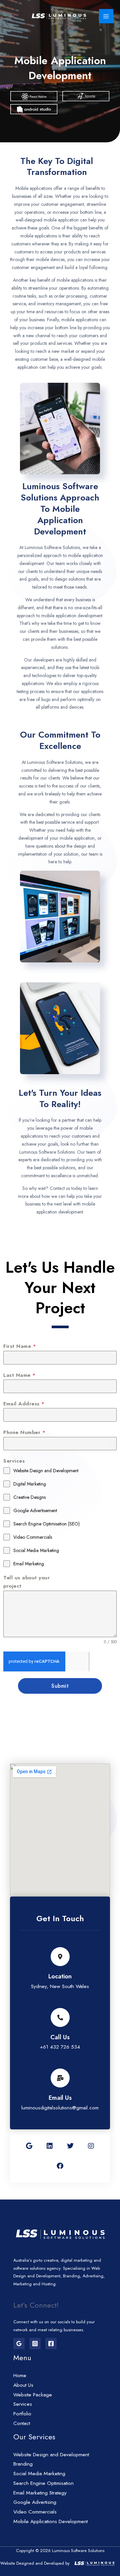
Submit (60, 1686)
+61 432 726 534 (60, 2047)
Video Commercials (35, 2512)
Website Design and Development (51, 2454)
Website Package (33, 2395)
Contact (22, 2423)
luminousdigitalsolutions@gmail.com (60, 2108)
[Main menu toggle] (106, 16)
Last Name (19, 1375)
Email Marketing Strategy (40, 2493)
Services (14, 1461)
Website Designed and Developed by (35, 2563)
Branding (23, 2464)
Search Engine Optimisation (43, 2483)
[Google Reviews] (19, 2344)
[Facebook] (51, 2344)
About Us (23, 2385)
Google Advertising (35, 2502)
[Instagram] (35, 2344)
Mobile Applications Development (50, 2521)
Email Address (24, 1404)
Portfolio (22, 2414)
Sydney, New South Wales (60, 1986)
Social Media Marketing (39, 2473)
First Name (20, 1346)
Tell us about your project (26, 1582)
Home (20, 2375)
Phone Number (24, 1432)
